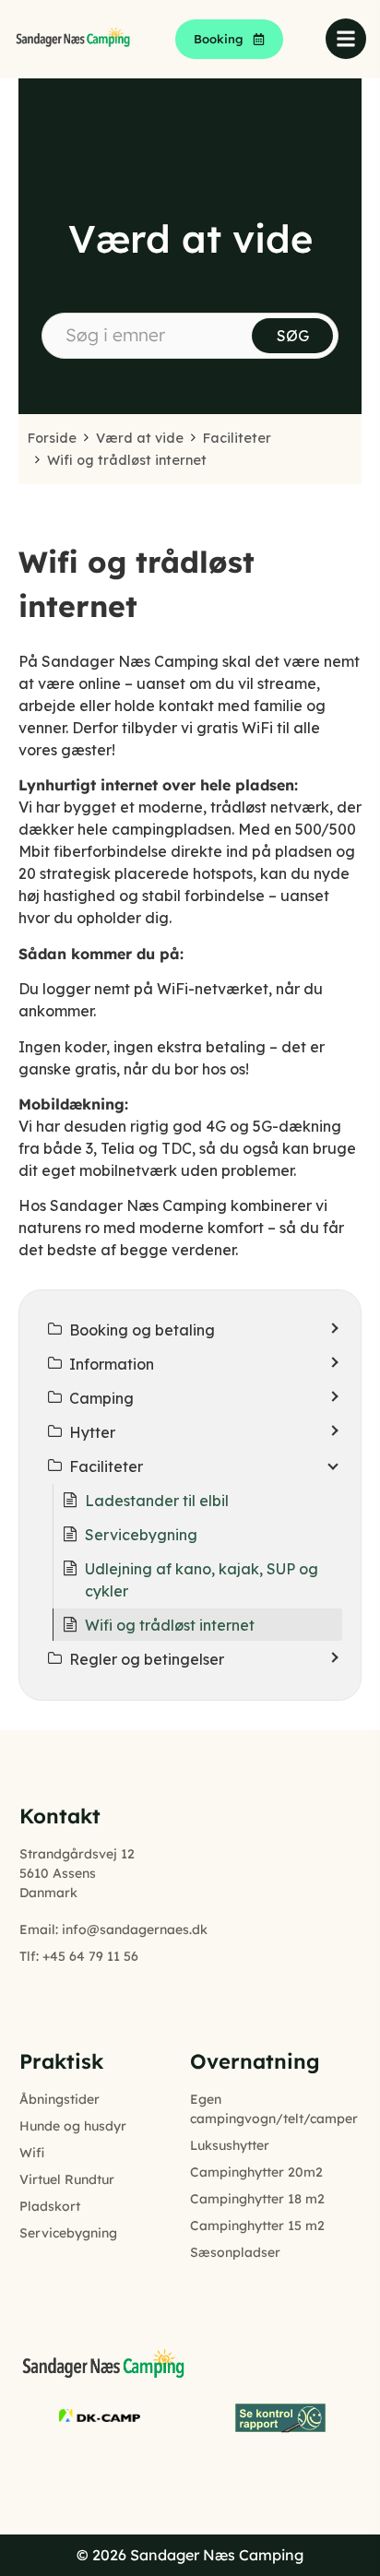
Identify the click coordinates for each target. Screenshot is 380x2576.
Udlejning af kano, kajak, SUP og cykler (202, 1580)
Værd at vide (140, 438)
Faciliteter (237, 438)
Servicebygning (141, 1535)
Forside (52, 438)
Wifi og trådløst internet (127, 460)
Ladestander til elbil (157, 1501)
